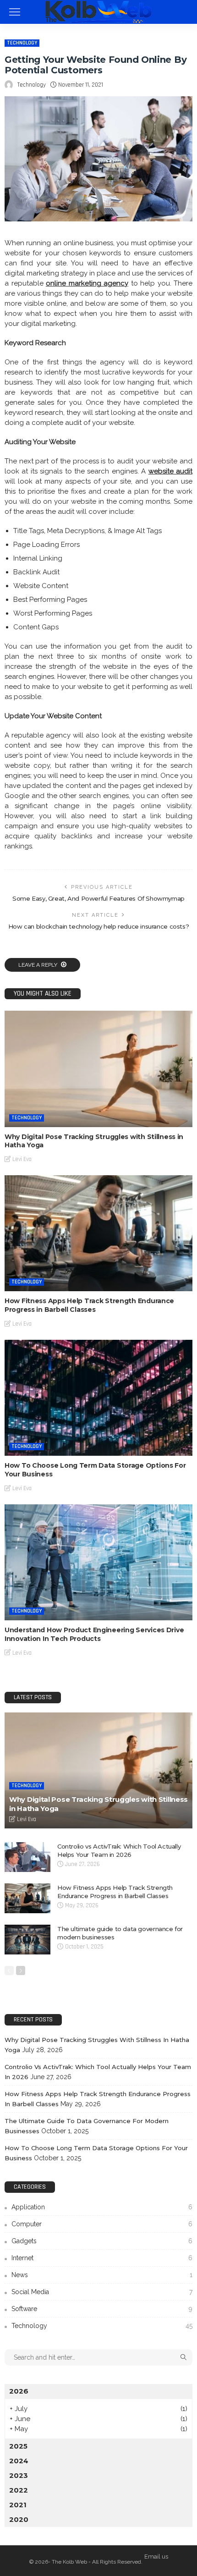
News (102, 2275)
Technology (22, 43)
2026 (19, 2391)
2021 (18, 2505)
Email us (156, 2557)
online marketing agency (87, 283)
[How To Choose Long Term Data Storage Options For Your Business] (98, 1398)
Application (102, 2207)
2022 (19, 2490)
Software (102, 2309)
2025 (18, 2446)
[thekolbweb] (98, 11)
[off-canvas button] (15, 12)
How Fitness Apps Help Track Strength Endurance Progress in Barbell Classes (89, 1305)
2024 (19, 2461)
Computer (102, 2224)
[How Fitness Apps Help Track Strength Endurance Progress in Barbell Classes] (98, 1233)
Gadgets (102, 2241)
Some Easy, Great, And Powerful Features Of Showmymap (98, 898)
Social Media (102, 2292)
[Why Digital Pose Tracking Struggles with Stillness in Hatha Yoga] (98, 1069)
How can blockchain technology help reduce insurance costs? (98, 926)
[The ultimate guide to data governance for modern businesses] (27, 1940)
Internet (102, 2258)
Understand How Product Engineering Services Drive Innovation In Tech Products (94, 1634)
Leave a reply (38, 965)
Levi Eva (22, 1159)
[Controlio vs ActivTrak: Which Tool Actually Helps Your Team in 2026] (27, 1857)
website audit (170, 471)
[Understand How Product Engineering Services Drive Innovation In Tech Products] (98, 1562)
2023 (19, 2475)
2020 (19, 2519)
